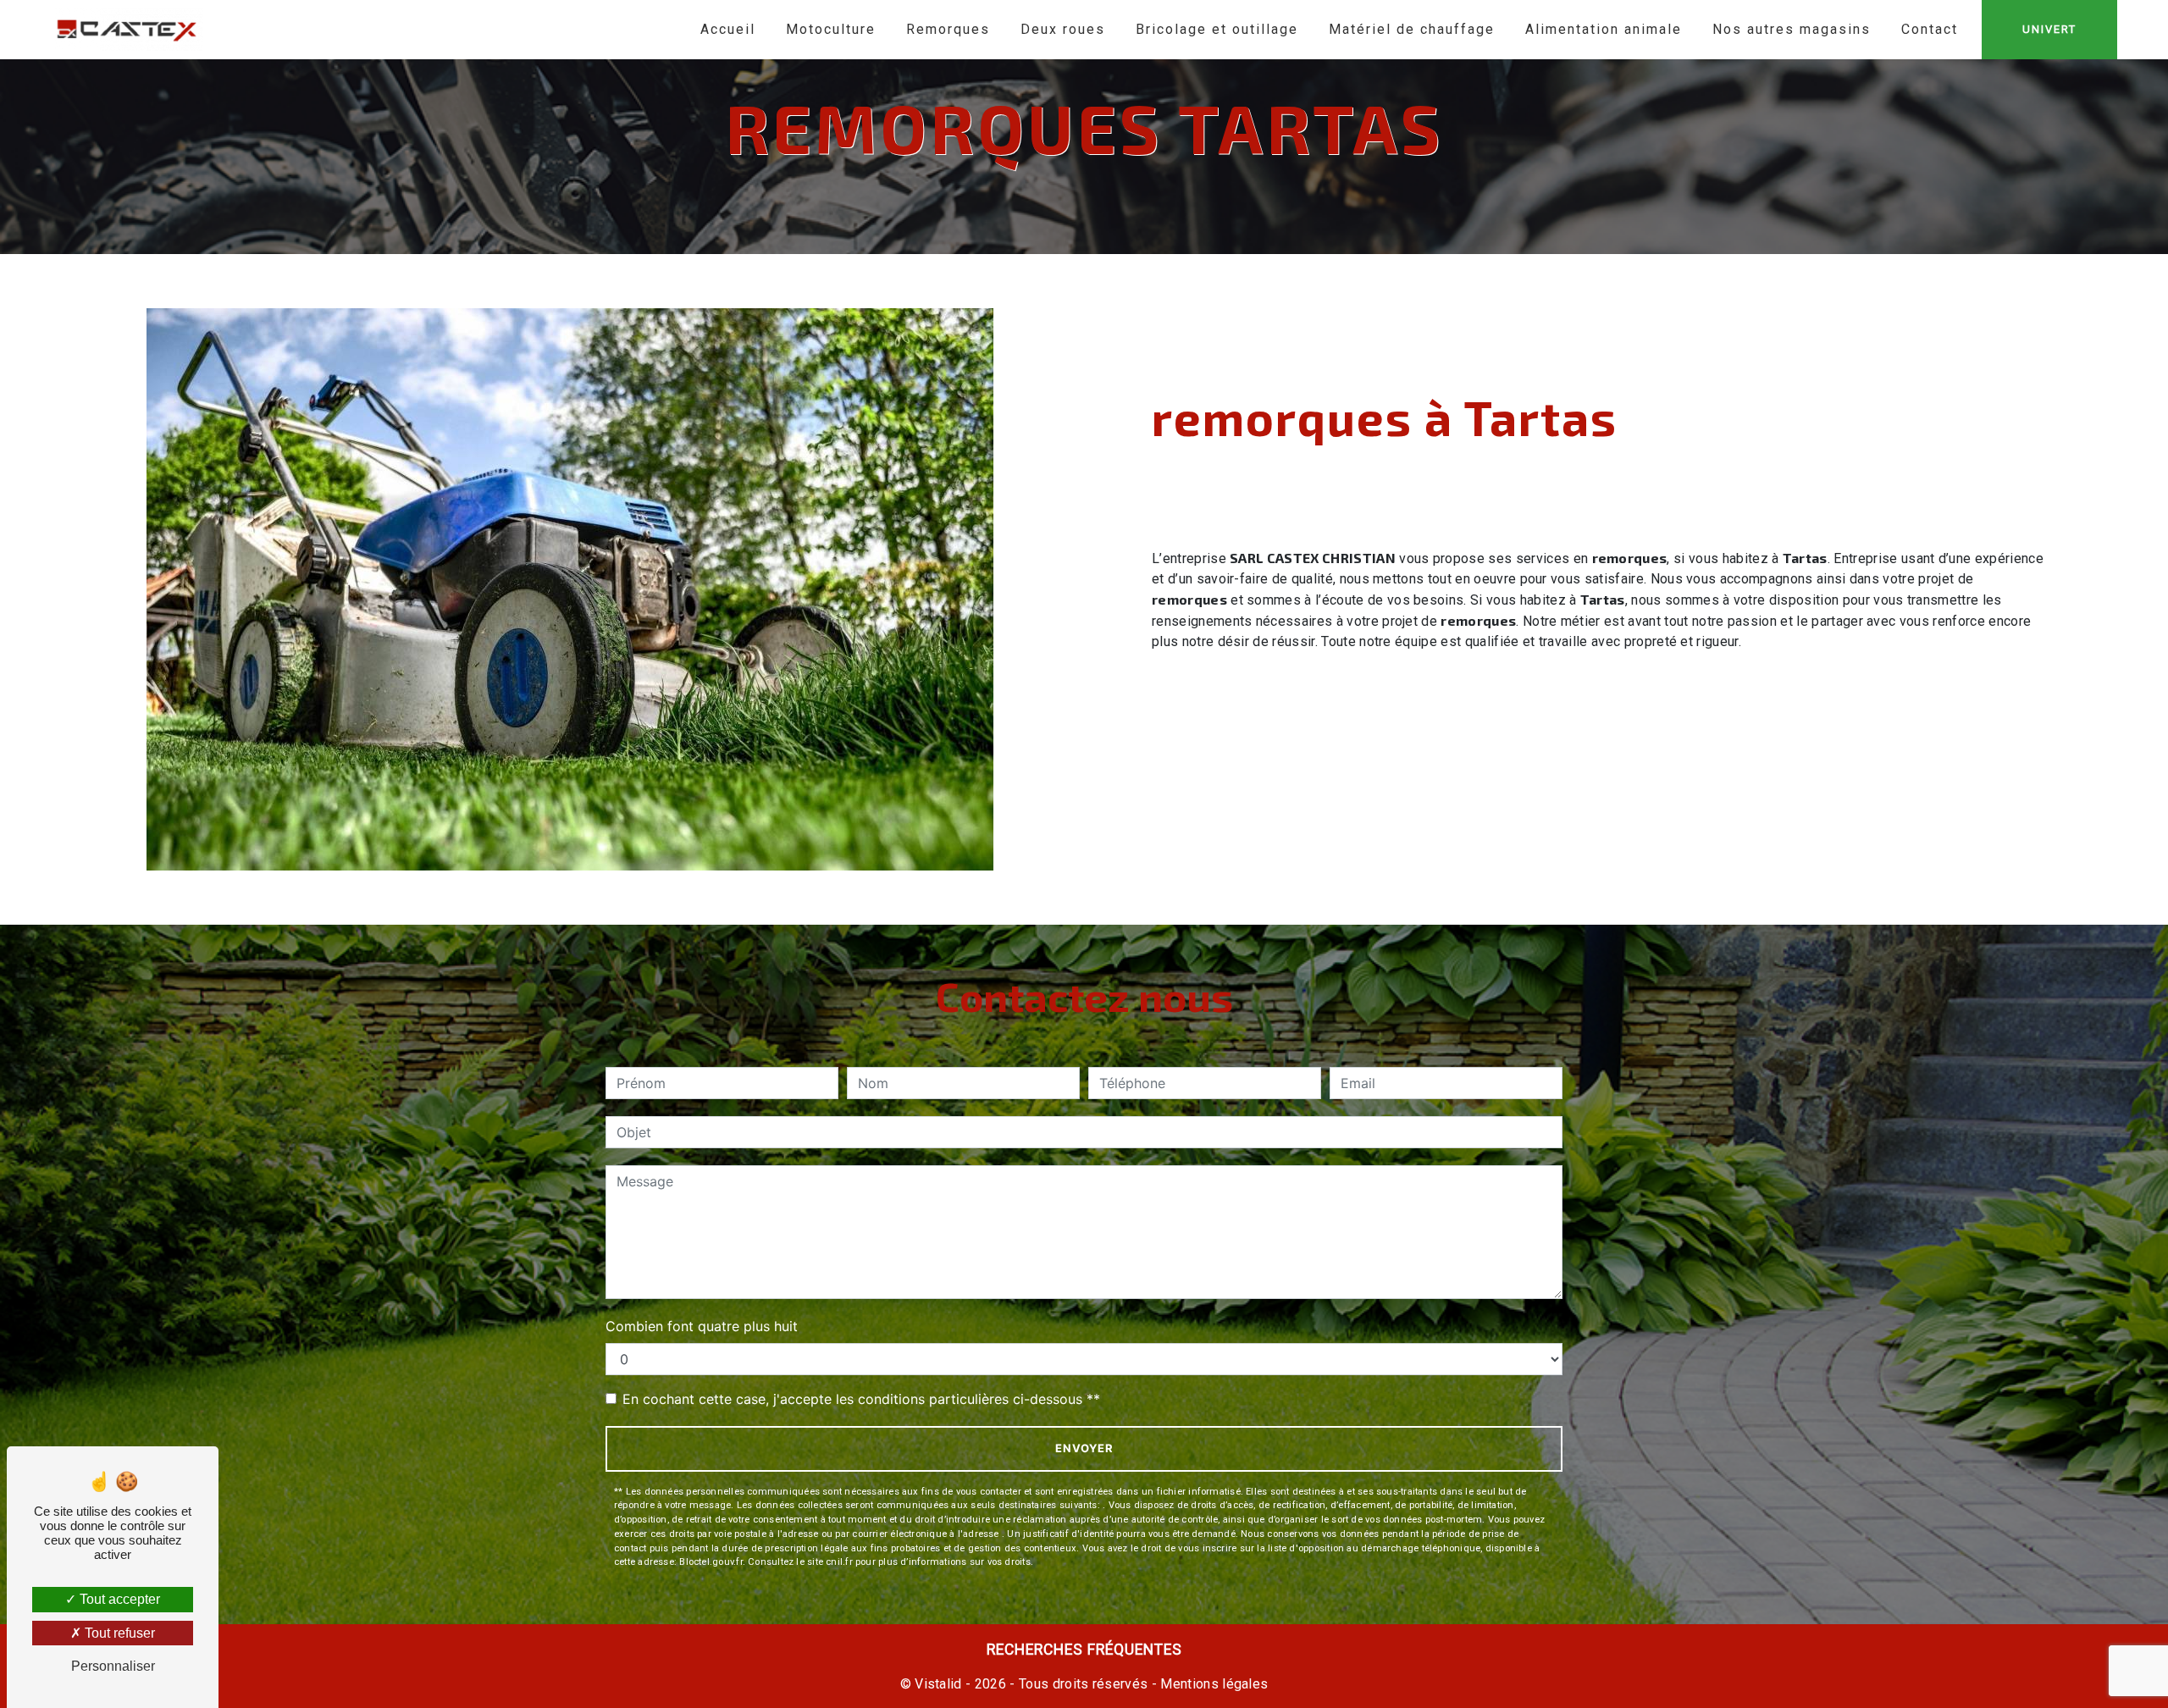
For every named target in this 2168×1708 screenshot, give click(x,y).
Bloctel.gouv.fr (711, 1562)
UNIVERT (2049, 29)
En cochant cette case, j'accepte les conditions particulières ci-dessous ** (861, 1399)
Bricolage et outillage (1217, 29)
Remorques (948, 29)
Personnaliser (113, 1666)
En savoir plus (1933, 767)
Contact (1930, 29)
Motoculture (831, 29)
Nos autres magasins (1792, 29)
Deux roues (1063, 29)
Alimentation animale (1604, 29)
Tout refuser (118, 1633)
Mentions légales (1212, 1684)
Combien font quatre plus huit (702, 1326)
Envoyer (1084, 1448)
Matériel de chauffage (1412, 29)
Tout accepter (118, 1599)
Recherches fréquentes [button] (1084, 1650)
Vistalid (938, 1684)
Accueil (728, 29)
